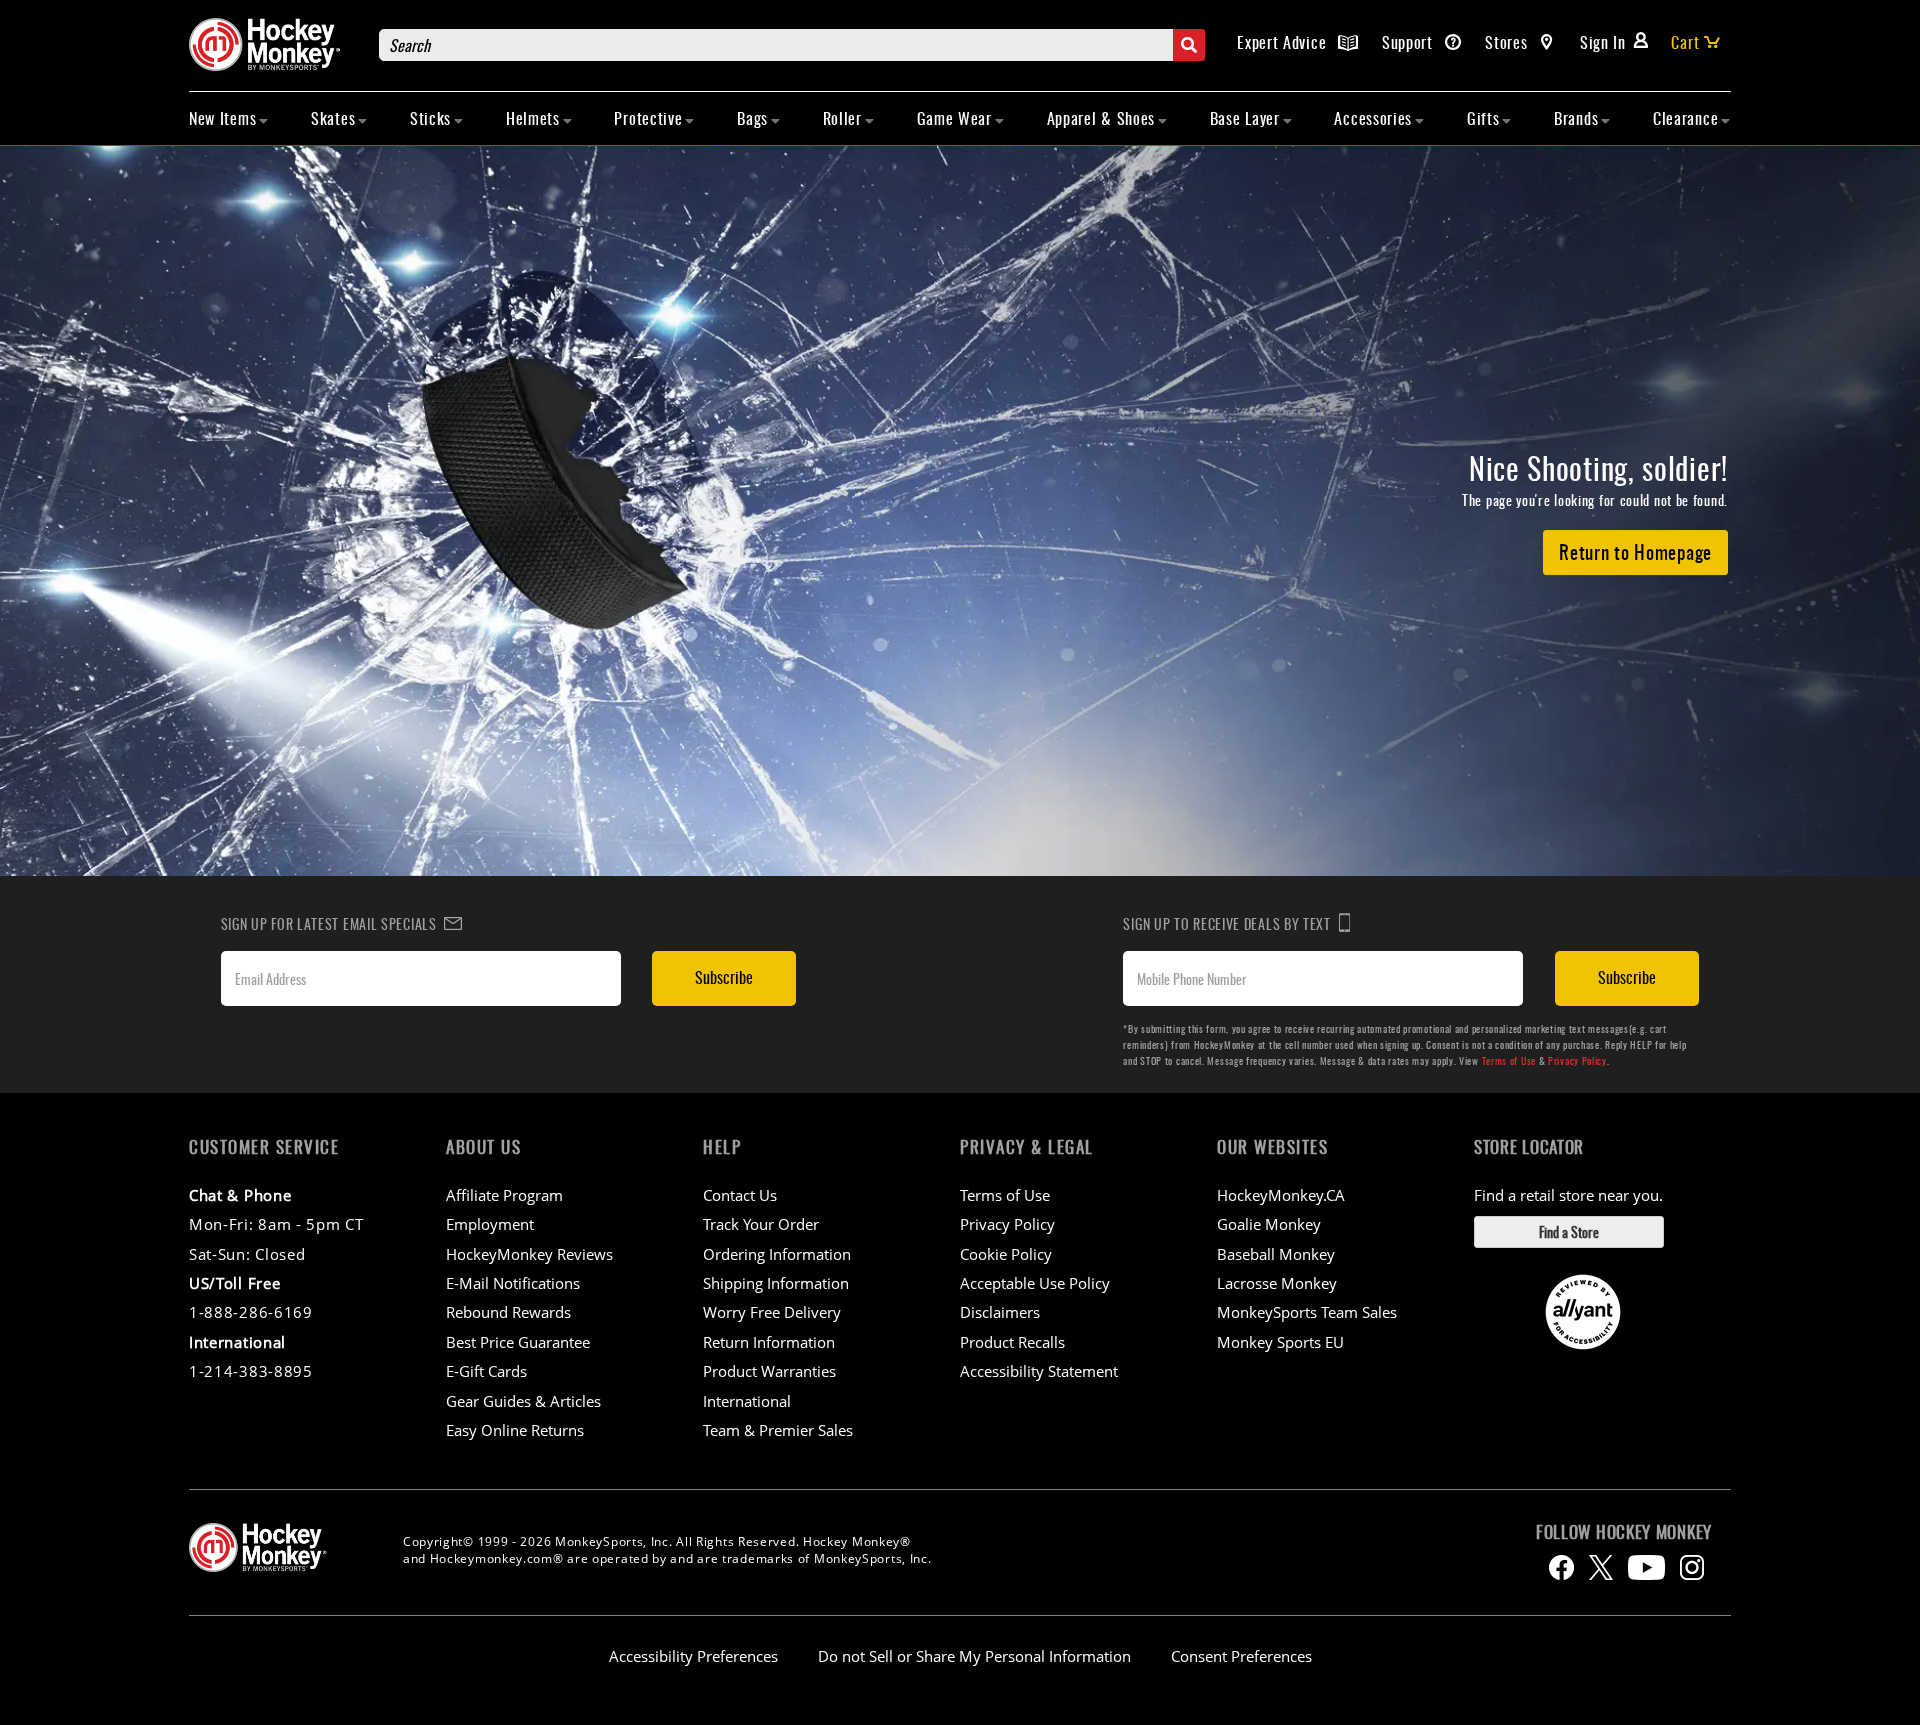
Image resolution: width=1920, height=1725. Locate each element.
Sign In (1603, 42)
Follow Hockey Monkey (1624, 1532)
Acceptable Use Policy (1035, 1283)
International (747, 1401)
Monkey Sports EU (1280, 1342)
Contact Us (740, 1195)
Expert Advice (1284, 42)
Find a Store (1569, 1231)
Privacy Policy (1577, 1060)
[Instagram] (1692, 1567)
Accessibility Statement (1039, 1371)
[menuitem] (229, 118)
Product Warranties (769, 1371)
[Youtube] (1646, 1567)
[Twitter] (1601, 1567)
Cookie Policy (1006, 1254)
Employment (490, 1224)
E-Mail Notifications (513, 1283)
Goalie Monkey (1269, 1224)
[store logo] (274, 44)
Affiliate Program (504, 1195)
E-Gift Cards (486, 1371)
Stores (1508, 42)
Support (1410, 42)
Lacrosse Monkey (1277, 1283)
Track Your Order (761, 1224)
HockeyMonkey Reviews (529, 1254)
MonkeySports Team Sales (1307, 1312)
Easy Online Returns (515, 1430)
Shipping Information (776, 1283)
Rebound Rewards (508, 1312)
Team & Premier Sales (778, 1430)
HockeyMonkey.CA (1281, 1195)
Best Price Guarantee (518, 1342)
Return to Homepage (1635, 551)
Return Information (769, 1342)
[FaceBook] (1561, 1567)
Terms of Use (1509, 1060)
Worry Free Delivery (772, 1312)
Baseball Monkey (1276, 1254)
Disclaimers (1000, 1312)
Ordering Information (777, 1254)
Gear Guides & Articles (523, 1401)
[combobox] (792, 45)
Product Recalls (1012, 1342)
